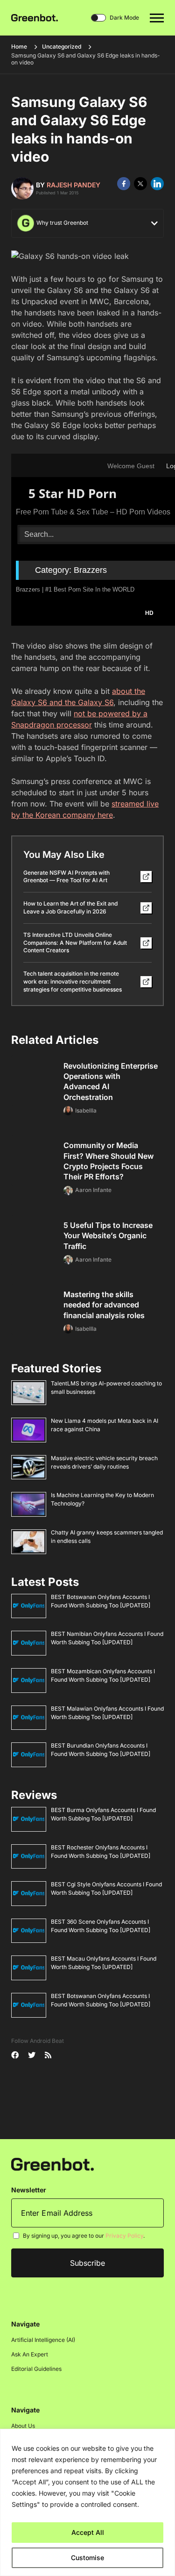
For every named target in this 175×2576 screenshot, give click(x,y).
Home (19, 46)
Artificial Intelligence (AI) (43, 2340)
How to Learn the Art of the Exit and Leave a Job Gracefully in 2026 (70, 907)
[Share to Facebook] (124, 184)
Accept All (88, 2532)
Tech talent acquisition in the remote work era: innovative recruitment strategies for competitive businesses (73, 981)
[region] (87, 2502)
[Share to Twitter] (140, 184)
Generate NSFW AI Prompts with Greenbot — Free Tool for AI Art (66, 877)
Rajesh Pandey (73, 185)
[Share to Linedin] (157, 184)
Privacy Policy (124, 2236)
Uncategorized (62, 46)
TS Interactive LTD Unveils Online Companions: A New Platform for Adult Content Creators (75, 943)
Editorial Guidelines (36, 2369)
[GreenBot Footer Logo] (52, 2164)
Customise (87, 2558)
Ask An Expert (30, 2354)
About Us (23, 2426)
